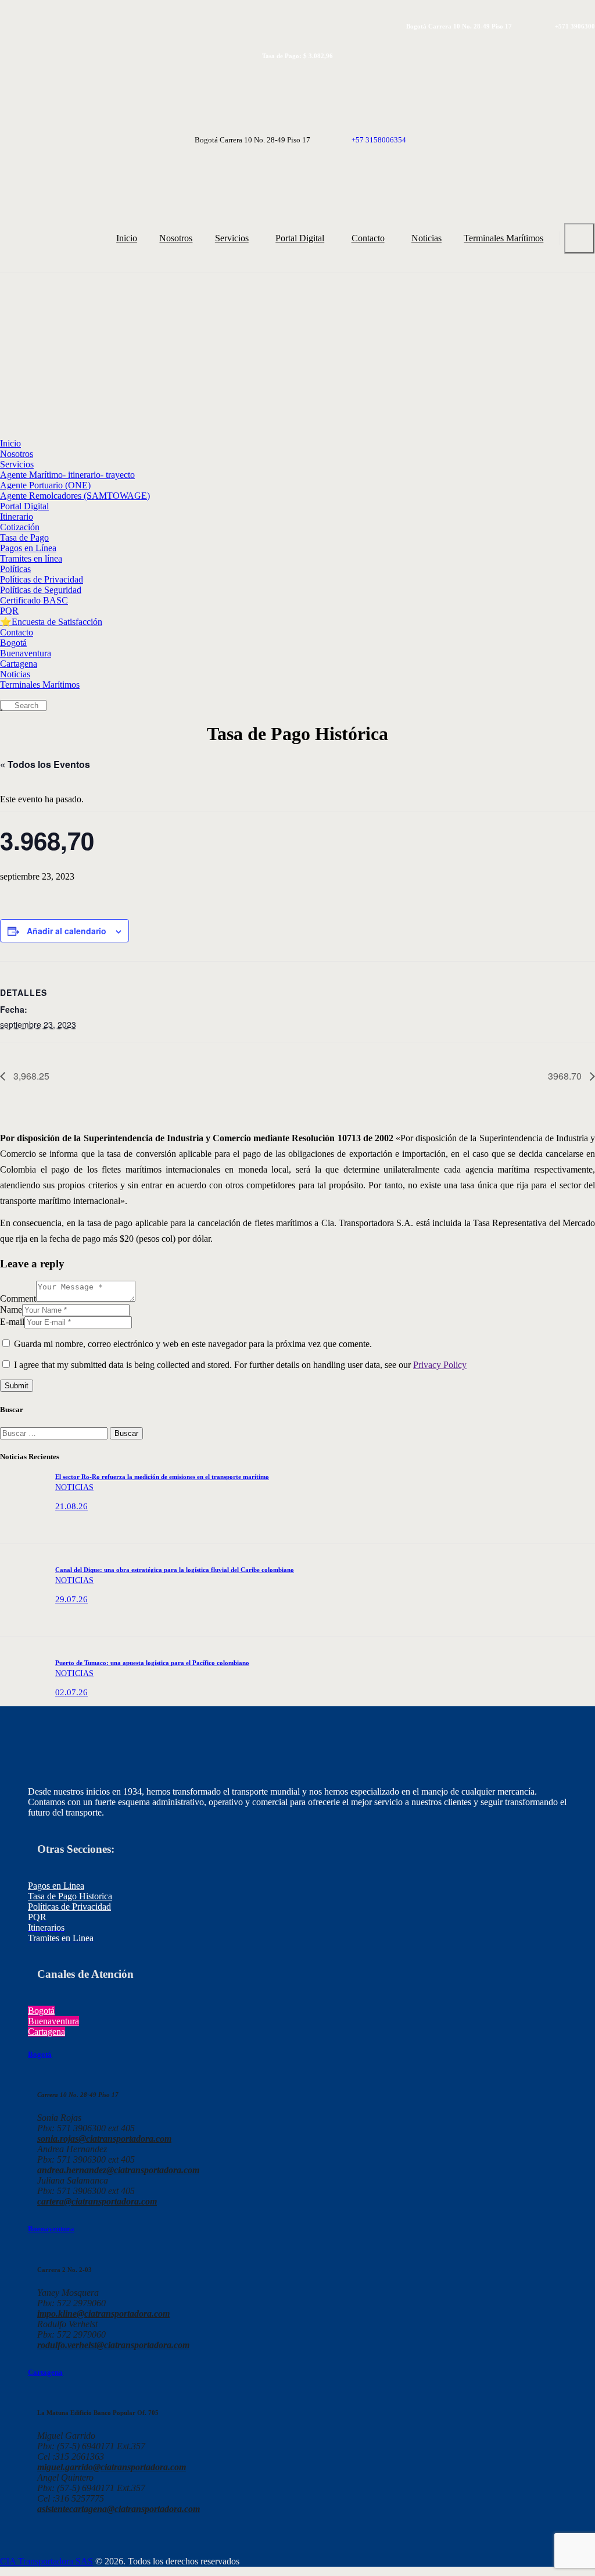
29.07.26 (71, 1599)
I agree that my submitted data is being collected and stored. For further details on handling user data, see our (240, 1365)
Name (11, 1310)
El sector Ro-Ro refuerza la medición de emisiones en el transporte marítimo (162, 1477)
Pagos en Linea (56, 1886)
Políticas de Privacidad (69, 1907)
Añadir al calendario (67, 931)
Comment (18, 1298)
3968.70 (566, 1076)
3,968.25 (30, 1076)
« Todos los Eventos (45, 764)
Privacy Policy (440, 1365)
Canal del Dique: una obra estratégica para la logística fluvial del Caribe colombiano (175, 1570)
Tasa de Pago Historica (70, 1896)
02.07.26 (71, 1692)
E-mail (12, 1322)
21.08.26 (71, 1506)
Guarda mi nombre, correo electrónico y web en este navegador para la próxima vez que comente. (193, 1344)
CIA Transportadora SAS (46, 2561)
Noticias (74, 1487)
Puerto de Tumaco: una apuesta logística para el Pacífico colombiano (152, 1663)
